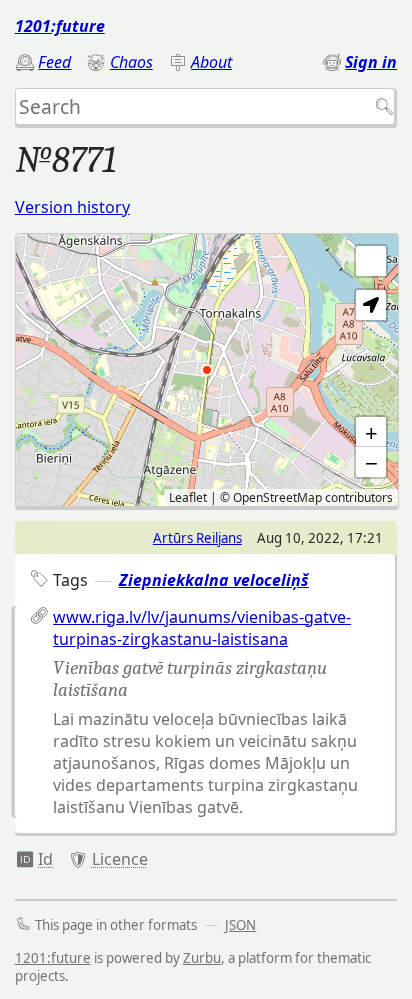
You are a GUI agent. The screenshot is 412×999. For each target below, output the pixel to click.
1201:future (60, 26)
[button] (371, 305)
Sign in (371, 62)
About (211, 62)
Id (45, 859)
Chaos (131, 62)
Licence (120, 859)
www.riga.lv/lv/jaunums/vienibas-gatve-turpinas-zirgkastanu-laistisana (202, 628)
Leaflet (188, 497)
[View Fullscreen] (371, 261)
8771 (34, 859)
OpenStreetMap (277, 497)
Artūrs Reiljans (197, 538)
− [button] (371, 462)
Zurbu (202, 958)
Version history (72, 207)
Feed (54, 62)
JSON (240, 925)
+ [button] (371, 432)
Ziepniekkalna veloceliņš (214, 580)
